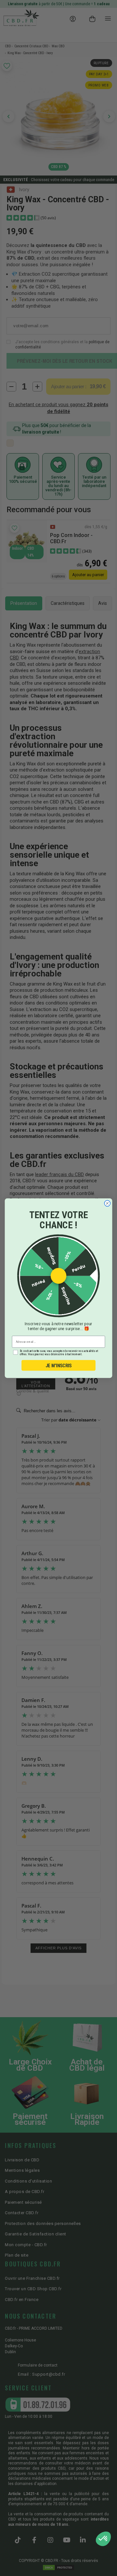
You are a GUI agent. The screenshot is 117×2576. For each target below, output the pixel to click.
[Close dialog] (107, 1203)
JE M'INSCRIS (59, 1365)
